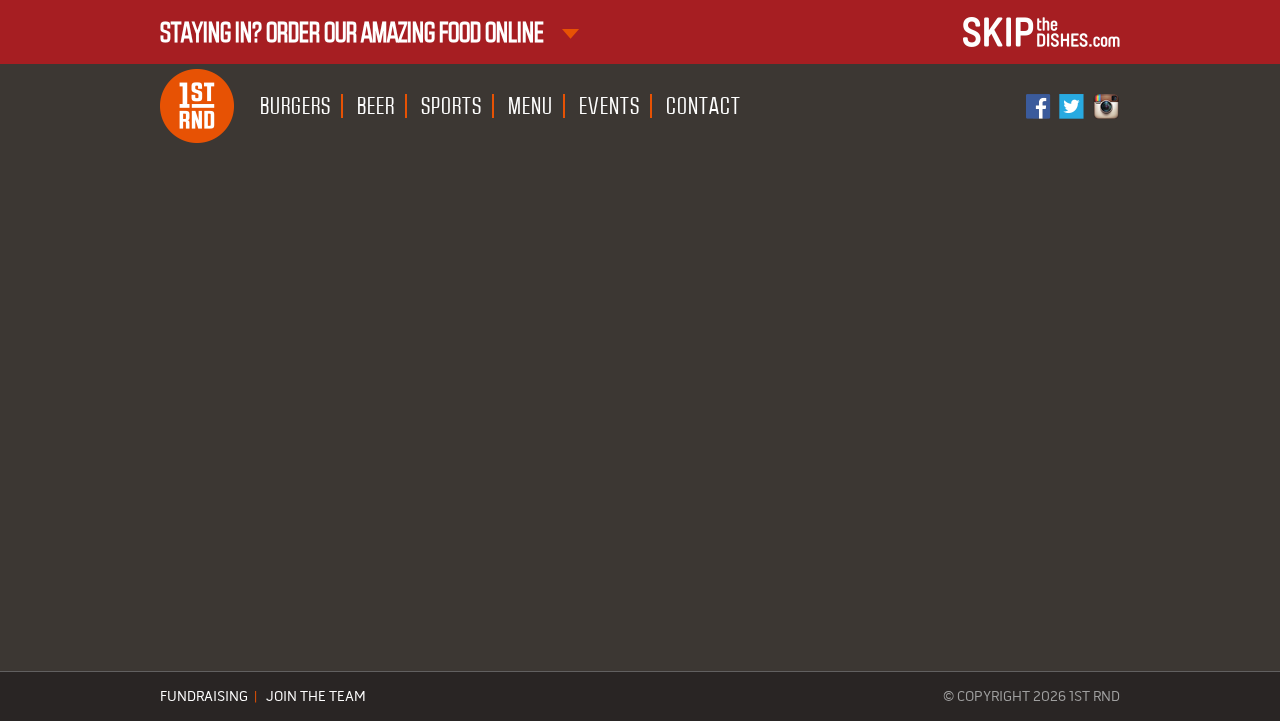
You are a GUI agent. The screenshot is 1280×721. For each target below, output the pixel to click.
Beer (376, 106)
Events (609, 106)
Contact (703, 106)
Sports (451, 106)
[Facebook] (1040, 106)
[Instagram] (1106, 106)
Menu (530, 106)
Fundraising (204, 697)
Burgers (295, 106)
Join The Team (316, 697)
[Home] (197, 106)
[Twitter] (1073, 106)
